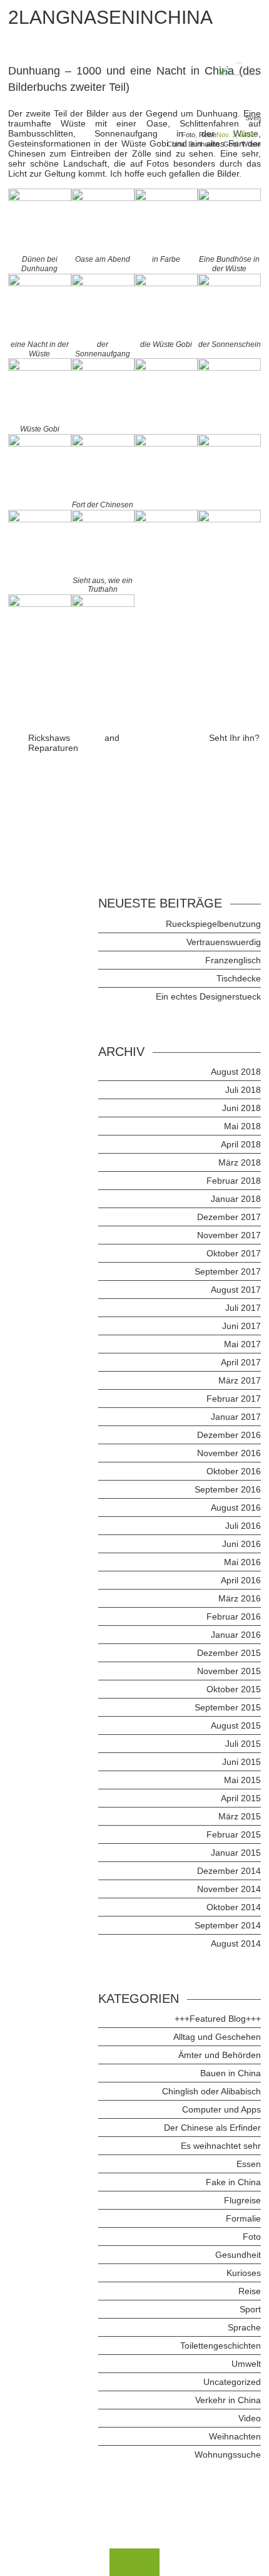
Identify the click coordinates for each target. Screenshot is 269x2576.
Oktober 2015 (234, 1689)
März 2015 (240, 1816)
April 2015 (241, 1798)
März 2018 (240, 1162)
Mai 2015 (242, 1780)
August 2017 (236, 1290)
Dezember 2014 (229, 1871)
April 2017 (241, 1362)
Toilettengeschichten (221, 2346)
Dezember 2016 (229, 1435)
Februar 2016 (234, 1616)
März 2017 (240, 1380)
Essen (249, 2164)
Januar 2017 (236, 1417)
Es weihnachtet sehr (221, 2146)
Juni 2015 (241, 1762)
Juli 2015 (243, 1744)
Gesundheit (238, 2255)
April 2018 (241, 1144)
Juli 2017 (243, 1308)
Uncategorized (232, 2382)
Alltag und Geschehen (217, 2037)
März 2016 (240, 1598)
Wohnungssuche (228, 2454)
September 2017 (228, 1271)
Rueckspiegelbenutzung (213, 924)
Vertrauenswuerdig (224, 942)
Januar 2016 (236, 1635)
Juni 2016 (241, 1544)
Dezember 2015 (229, 1653)
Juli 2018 (243, 1090)
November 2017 (229, 1235)
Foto (188, 135)
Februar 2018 (234, 1181)
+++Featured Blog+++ (218, 2019)
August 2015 (236, 1725)
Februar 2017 (234, 1399)
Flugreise (242, 2200)
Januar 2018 (236, 1199)
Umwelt (246, 2364)
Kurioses (244, 2273)
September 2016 (228, 1489)
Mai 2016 (242, 1562)
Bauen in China (231, 2073)
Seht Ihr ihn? (234, 738)
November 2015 (229, 1671)
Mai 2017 (242, 1344)
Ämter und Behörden (220, 2055)
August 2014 (236, 1943)
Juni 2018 (241, 1108)
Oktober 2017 (234, 1253)
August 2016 (236, 1508)
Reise (208, 135)
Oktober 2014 (234, 1907)
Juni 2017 (241, 1326)
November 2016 (229, 1453)
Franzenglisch (233, 960)
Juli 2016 (243, 1526)
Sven (253, 118)
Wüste (251, 144)
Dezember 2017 (229, 1217)
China (176, 144)
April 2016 (241, 1580)
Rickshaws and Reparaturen (74, 743)
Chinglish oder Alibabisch (211, 2091)
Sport (250, 2309)
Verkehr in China (228, 2400)
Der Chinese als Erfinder (212, 2128)
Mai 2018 (242, 1126)
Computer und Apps (221, 2109)
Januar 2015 (236, 1853)
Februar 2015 (234, 1834)
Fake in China (233, 2182)
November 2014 (229, 1889)
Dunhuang (204, 144)
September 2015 (228, 1707)
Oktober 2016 (234, 1471)
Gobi (231, 144)
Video (250, 2418)
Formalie (243, 2218)
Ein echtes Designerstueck (208, 996)
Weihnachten (235, 2436)
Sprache (244, 2327)
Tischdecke (239, 978)
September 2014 (228, 1925)
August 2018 (236, 1072)
